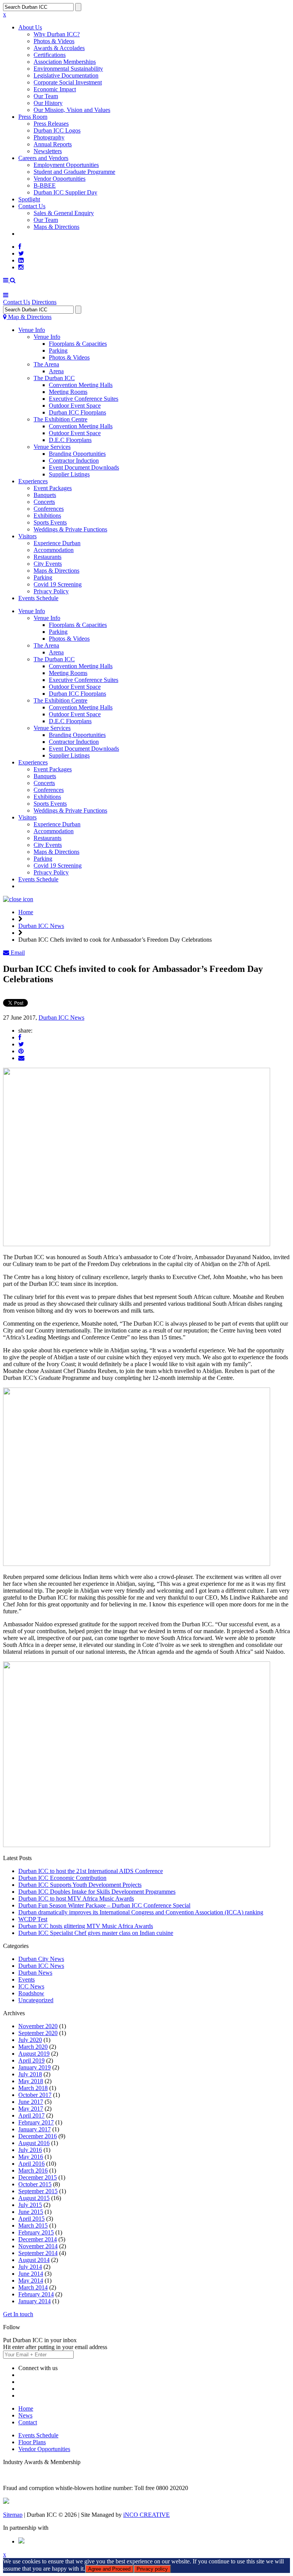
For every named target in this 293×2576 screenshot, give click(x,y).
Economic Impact (55, 89)
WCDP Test (33, 1919)
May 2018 (31, 2081)
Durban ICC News (41, 926)
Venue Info (32, 330)
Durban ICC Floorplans (77, 412)
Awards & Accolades (59, 48)
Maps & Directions (56, 227)
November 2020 (38, 2026)
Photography (49, 137)
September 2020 (38, 2033)
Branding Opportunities (77, 454)
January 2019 (35, 2067)
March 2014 (33, 2287)
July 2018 (30, 2074)
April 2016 (31, 2164)
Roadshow (31, 1993)
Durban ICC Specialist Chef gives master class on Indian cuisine (96, 1933)
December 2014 (38, 2239)
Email (17, 953)
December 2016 (38, 2136)
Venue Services (52, 447)
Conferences (49, 509)
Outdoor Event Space (75, 406)
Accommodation (54, 550)
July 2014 (30, 2267)
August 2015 (34, 2198)
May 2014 (31, 2281)
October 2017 (35, 2095)
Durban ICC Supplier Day (65, 192)
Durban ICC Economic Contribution (62, 1878)
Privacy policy (152, 2569)
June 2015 (31, 2212)
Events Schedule (38, 598)
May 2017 (31, 2109)
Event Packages (53, 488)
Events (27, 1979)
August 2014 (34, 2260)
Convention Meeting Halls (81, 385)
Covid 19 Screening (58, 584)
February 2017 (36, 2122)
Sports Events (50, 522)
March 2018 (33, 2088)
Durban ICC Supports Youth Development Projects (80, 1885)
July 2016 (30, 2150)
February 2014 (36, 2294)
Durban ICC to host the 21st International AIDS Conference (91, 1871)
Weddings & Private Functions (70, 529)
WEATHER (33, 234)
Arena (56, 371)
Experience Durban (57, 543)
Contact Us (32, 206)
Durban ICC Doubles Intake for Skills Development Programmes (97, 1892)
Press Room (33, 117)
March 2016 (33, 2170)
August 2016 (34, 2143)
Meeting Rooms (68, 392)
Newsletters (48, 151)
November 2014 (38, 2246)
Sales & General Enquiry (64, 213)
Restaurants (47, 557)
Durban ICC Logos (57, 130)
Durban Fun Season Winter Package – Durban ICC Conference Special (104, 1905)
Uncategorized (36, 2000)
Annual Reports (53, 144)
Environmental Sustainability (68, 69)
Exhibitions (47, 516)
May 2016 (31, 2157)
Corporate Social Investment (68, 82)
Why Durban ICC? (57, 34)
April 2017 (31, 2115)
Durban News (35, 1973)
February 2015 (36, 2232)
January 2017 (35, 2129)
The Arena (46, 364)
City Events (48, 564)
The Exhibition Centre (60, 419)
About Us (30, 27)
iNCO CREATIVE (146, 2515)
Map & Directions (29, 317)
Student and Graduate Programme (74, 172)
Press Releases (51, 124)
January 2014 (35, 2301)
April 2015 (31, 2219)
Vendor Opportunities (60, 179)
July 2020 (30, 2040)
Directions (44, 302)
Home (26, 912)
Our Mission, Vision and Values (72, 110)
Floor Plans (32, 2442)
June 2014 (31, 2274)
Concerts (44, 502)
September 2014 (38, 2253)
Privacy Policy (51, 591)
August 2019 (34, 2054)
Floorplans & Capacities (78, 344)
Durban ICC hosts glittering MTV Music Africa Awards (86, 1926)
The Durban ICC (54, 378)
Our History (48, 103)
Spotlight (29, 199)
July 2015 (30, 2205)
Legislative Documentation (66, 75)
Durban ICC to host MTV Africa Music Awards (76, 1898)
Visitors (27, 536)
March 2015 (33, 2225)
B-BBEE (45, 185)
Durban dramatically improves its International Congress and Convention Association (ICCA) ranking (141, 1912)
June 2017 (31, 2102)
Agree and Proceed (109, 2569)
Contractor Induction (74, 461)
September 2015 (38, 2191)
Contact (28, 2422)
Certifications (50, 55)
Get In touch (18, 2314)
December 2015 (38, 2177)
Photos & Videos (54, 41)
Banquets (45, 495)
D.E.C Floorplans (70, 440)
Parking (58, 351)
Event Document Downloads (84, 467)
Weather (28, 886)
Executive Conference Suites (84, 399)
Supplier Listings (69, 474)
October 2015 (35, 2184)
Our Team (46, 96)
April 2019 (31, 2060)
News (25, 2415)
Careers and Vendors (43, 158)
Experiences (33, 481)
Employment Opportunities (66, 165)
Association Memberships (65, 62)
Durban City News (41, 1959)
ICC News (31, 1986)
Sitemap (13, 2515)
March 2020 (33, 2047)
